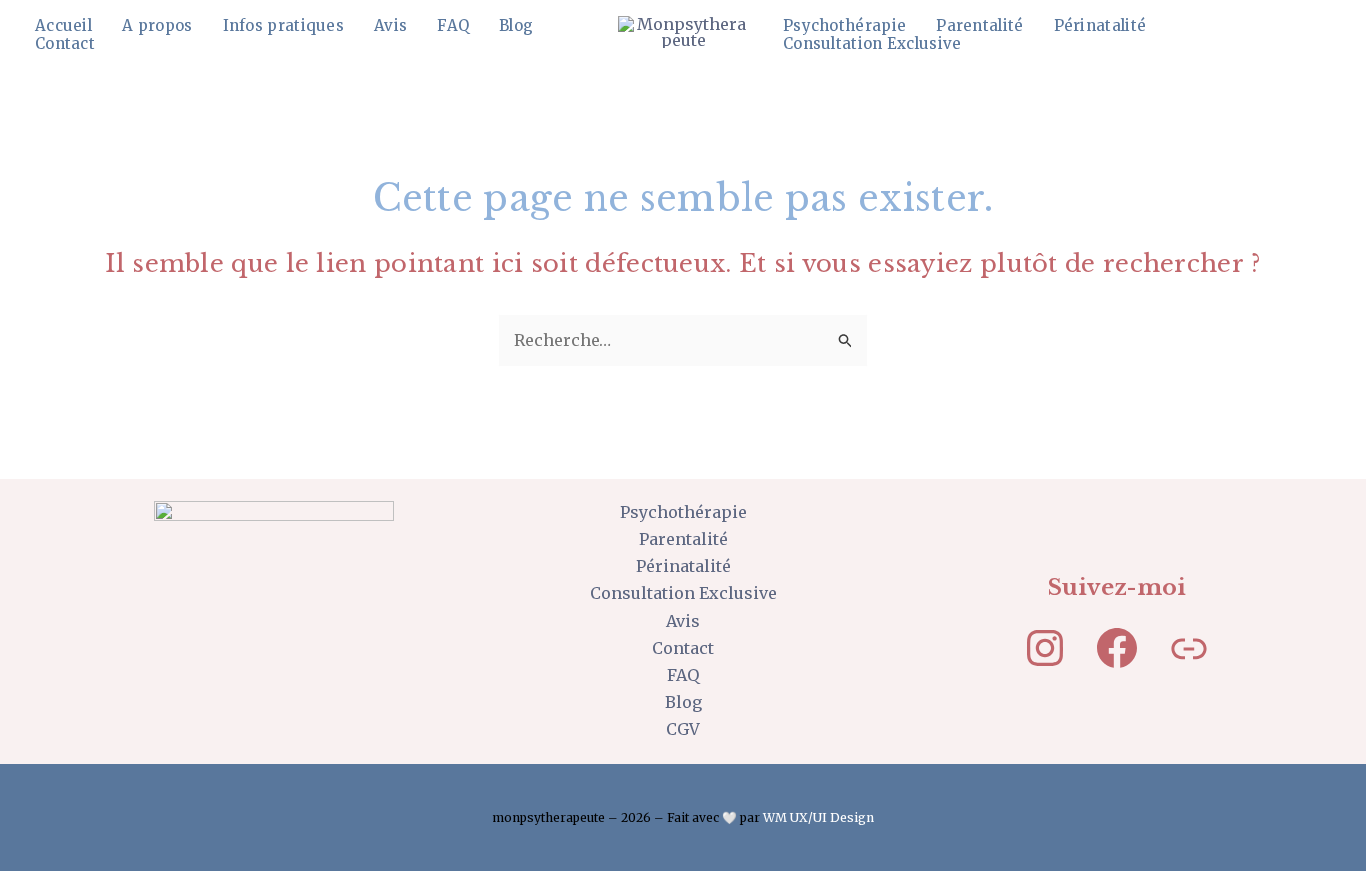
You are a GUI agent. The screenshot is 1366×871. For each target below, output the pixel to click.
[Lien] (1189, 648)
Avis (390, 26)
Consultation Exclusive (872, 44)
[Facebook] (1117, 648)
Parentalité (979, 26)
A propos (157, 26)
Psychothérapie (844, 26)
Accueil (63, 26)
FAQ (453, 26)
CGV (683, 729)
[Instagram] (1045, 648)
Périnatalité (1100, 26)
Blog (516, 26)
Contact (65, 44)
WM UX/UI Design (818, 817)
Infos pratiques (284, 26)
